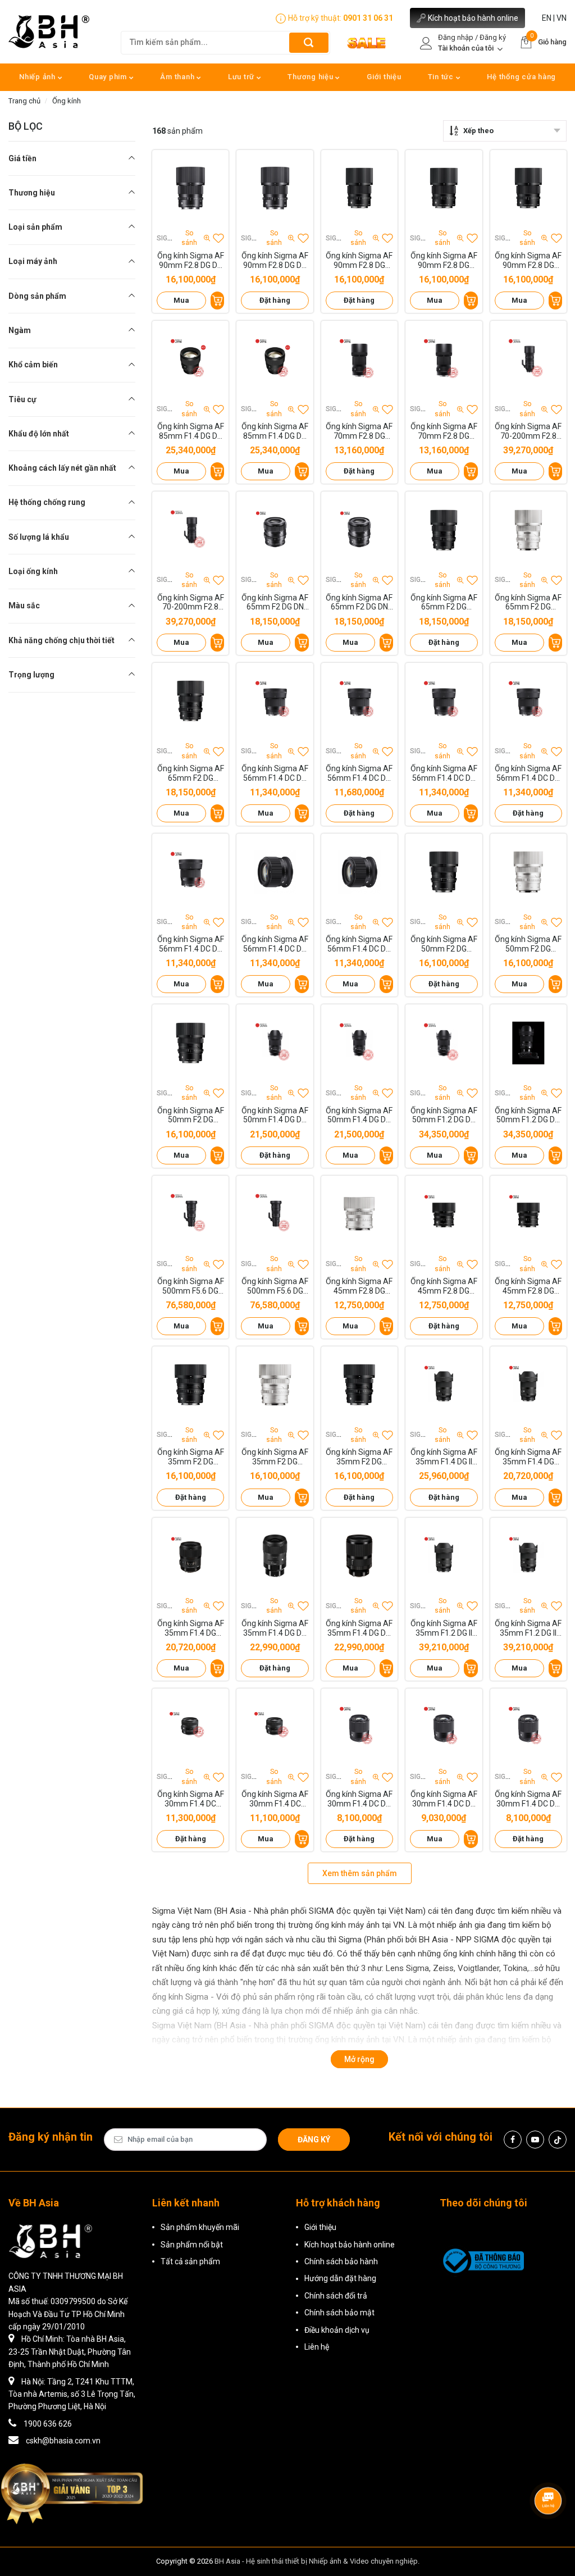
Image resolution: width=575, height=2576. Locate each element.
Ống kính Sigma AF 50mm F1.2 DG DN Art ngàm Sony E (444, 1116)
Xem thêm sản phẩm (360, 1873)
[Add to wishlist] (218, 238)
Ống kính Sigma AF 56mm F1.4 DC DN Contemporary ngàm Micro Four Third (444, 773)
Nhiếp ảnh (38, 77)
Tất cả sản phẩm (190, 2261)
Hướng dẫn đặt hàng (340, 2278)
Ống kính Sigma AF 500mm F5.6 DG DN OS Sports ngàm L (275, 1286)
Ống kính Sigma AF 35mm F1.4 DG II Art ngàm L (444, 1457)
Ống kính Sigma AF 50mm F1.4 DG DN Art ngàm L (359, 1116)
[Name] (309, 42)
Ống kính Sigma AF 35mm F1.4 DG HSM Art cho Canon (191, 1628)
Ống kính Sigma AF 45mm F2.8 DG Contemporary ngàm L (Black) (528, 1286)
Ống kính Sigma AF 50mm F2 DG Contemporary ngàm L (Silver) (528, 944)
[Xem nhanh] (190, 188)
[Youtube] (535, 2140)
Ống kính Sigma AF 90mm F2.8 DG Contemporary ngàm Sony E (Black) (359, 261)
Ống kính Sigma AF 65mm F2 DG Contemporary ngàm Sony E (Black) (444, 603)
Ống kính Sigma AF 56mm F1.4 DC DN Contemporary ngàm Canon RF (275, 944)
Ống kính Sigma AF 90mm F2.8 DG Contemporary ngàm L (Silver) (444, 261)
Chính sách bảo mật (339, 2313)
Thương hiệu (311, 77)
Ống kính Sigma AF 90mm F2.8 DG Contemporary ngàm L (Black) (528, 261)
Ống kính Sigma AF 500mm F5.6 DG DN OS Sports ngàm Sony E (191, 1286)
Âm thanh (178, 77)
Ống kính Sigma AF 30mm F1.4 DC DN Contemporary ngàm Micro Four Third (528, 1799)
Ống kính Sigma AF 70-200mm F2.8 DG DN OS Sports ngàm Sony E (528, 431)
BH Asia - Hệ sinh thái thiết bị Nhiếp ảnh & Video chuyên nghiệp (316, 2561)
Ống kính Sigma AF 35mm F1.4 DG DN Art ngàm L (359, 1628)
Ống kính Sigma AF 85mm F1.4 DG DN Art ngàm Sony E (191, 431)
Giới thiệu (384, 77)
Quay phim (109, 77)
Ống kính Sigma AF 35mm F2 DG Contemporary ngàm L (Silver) (275, 1457)
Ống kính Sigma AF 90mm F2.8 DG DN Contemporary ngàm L (275, 261)
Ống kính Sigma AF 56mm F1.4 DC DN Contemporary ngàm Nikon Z (359, 773)
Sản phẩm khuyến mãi (200, 2227)
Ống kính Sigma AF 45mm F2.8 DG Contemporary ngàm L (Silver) (359, 1286)
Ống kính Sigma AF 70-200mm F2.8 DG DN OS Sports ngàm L (191, 603)
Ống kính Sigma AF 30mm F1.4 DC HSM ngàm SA (191, 1799)
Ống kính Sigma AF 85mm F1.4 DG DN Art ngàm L (275, 431)
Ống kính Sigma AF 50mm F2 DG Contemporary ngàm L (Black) (191, 1116)
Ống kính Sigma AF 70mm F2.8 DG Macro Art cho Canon (444, 431)
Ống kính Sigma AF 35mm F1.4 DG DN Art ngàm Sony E (275, 1628)
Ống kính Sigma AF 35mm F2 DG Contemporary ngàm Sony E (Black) (191, 1457)
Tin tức (442, 77)
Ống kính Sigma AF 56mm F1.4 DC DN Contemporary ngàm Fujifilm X (191, 944)
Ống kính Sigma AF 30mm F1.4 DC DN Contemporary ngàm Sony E (359, 1799)
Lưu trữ (242, 77)
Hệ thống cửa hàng (521, 77)
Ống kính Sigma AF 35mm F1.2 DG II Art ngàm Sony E (444, 1628)
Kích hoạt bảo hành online (473, 18)
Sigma (167, 238)
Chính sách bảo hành (341, 2261)
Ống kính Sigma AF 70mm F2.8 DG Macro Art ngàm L (359, 431)
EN (547, 18)
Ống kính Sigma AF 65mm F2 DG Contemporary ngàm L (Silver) (528, 603)
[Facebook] (513, 2140)
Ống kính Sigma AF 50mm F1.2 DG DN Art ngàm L (528, 1116)
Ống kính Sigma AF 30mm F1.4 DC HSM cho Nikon (275, 1799)
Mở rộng (359, 2059)
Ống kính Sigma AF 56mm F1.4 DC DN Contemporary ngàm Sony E (275, 773)
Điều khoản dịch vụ (337, 2330)
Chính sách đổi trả (336, 2296)
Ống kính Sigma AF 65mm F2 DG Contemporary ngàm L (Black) (191, 773)
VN (562, 18)
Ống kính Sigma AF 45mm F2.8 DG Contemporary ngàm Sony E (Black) (444, 1286)
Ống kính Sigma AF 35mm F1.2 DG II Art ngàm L (528, 1628)
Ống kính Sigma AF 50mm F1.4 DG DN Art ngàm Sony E (275, 1116)
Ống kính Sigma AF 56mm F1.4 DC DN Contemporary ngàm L (528, 773)
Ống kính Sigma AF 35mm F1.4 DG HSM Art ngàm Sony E (528, 1457)
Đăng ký (314, 2140)
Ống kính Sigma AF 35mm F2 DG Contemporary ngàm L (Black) (359, 1457)
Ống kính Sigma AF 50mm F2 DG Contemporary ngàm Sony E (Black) (444, 944)
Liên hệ (317, 2347)
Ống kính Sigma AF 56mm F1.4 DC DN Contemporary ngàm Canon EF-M (359, 944)
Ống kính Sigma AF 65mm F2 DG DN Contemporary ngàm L (359, 603)
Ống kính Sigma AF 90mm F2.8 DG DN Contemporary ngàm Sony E (191, 261)
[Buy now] (217, 301)
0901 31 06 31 (368, 18)
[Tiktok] (558, 2140)
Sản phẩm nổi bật (192, 2245)
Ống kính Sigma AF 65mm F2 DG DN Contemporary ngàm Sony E (275, 603)
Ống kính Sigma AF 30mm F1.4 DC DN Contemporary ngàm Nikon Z (444, 1799)
